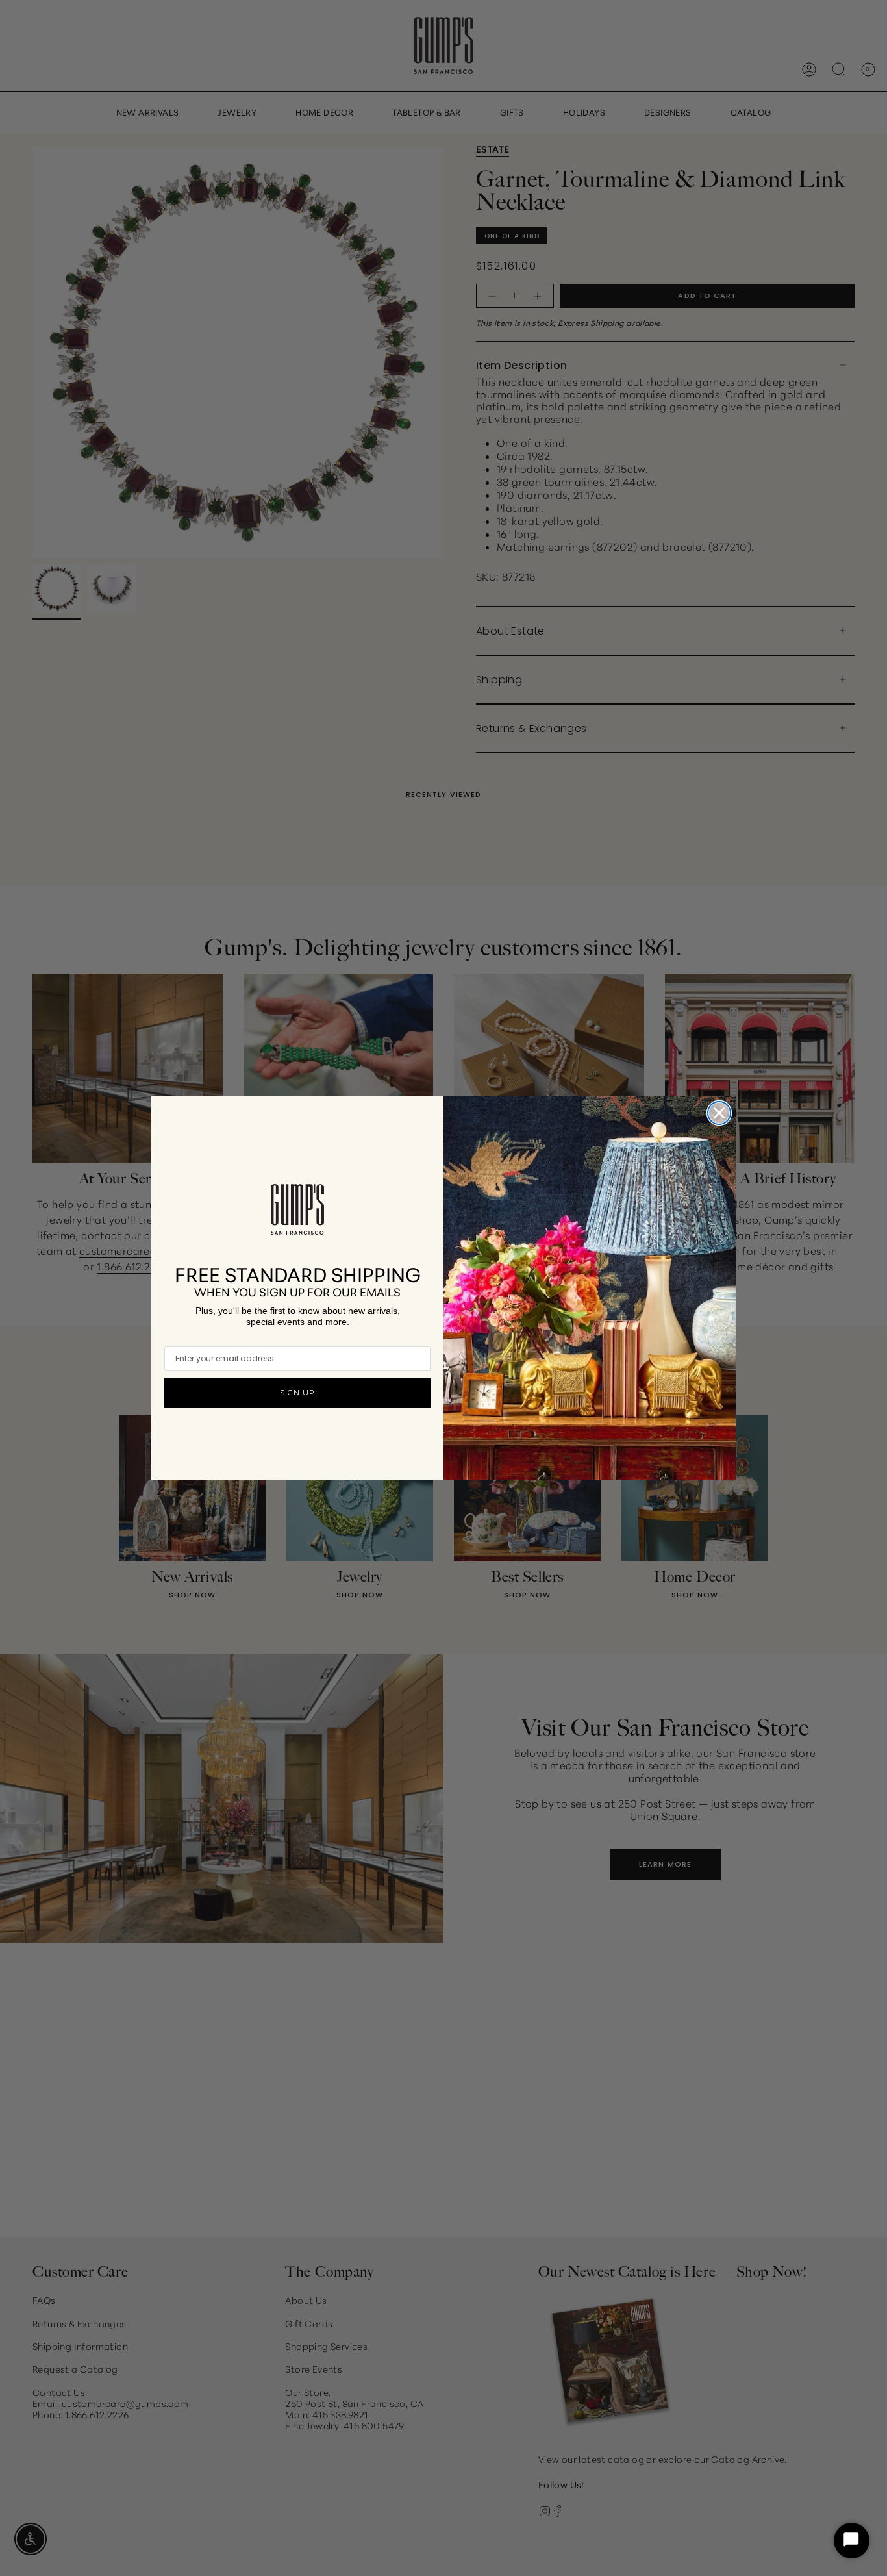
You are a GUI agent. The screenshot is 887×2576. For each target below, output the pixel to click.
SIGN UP (297, 1393)
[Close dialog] (719, 1113)
